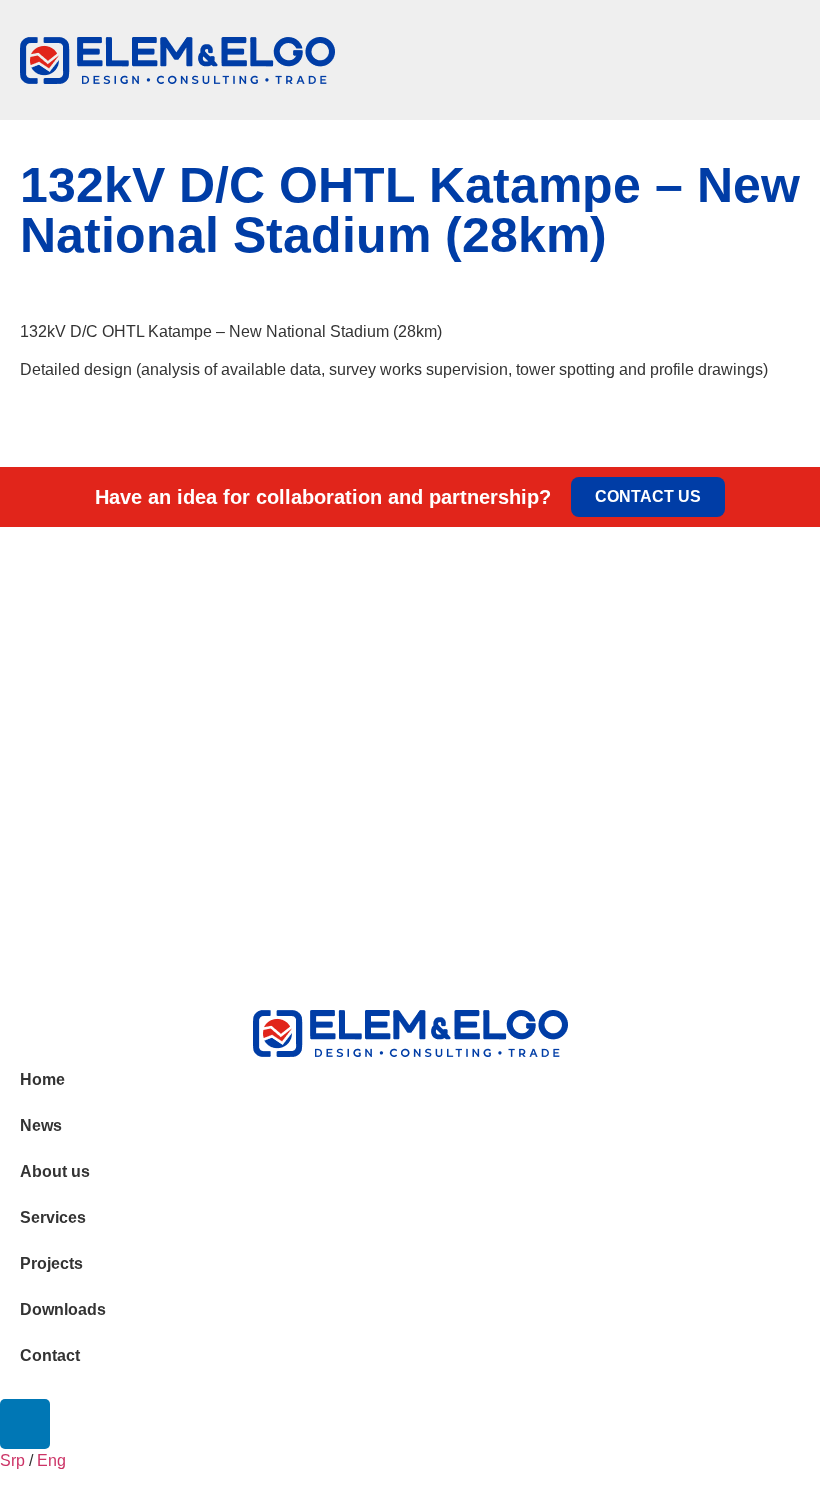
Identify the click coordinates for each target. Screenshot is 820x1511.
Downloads (63, 1309)
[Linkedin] (25, 1424)
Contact (50, 1355)
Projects (51, 1263)
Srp (12, 1460)
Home (42, 1079)
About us (55, 1171)
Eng (51, 1460)
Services (53, 1217)
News (41, 1125)
